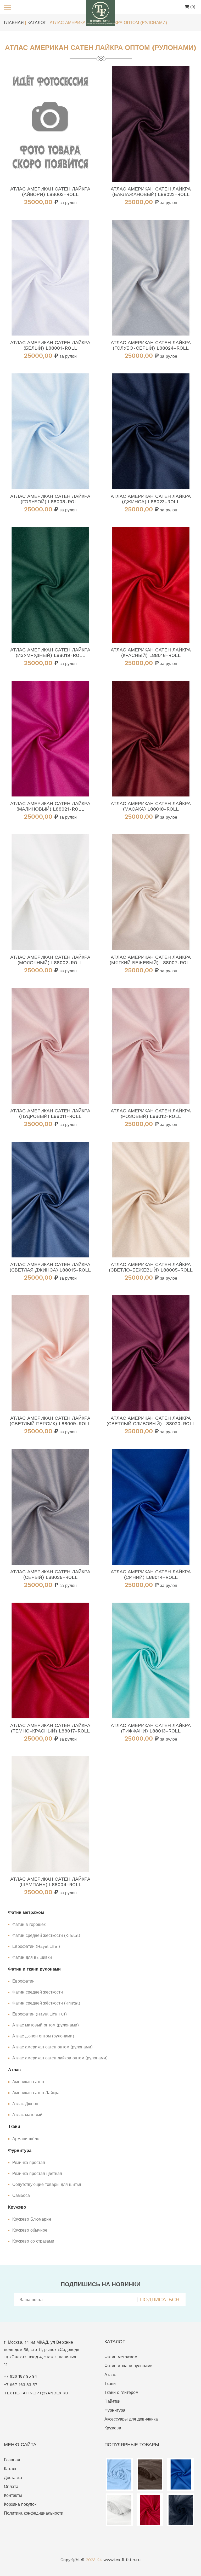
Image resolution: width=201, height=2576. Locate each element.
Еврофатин (23, 1981)
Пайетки (112, 2401)
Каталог (12, 2469)
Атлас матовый (27, 2115)
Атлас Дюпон (25, 2104)
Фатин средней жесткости (38, 1992)
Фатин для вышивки (32, 1957)
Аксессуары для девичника (131, 2419)
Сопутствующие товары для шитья (47, 2184)
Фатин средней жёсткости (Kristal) (46, 1935)
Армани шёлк (26, 2139)
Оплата (11, 2487)
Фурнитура (115, 2410)
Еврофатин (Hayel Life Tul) (40, 2014)
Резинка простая (29, 2162)
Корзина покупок (20, 2504)
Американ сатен (28, 2082)
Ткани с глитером (121, 2392)
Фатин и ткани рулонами (129, 2366)
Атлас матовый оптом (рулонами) (46, 2025)
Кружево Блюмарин (32, 2219)
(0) (192, 7)
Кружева (113, 2428)
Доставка (13, 2478)
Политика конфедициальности (34, 2513)
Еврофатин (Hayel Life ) (36, 1946)
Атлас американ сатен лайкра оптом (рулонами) (60, 2058)
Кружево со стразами (33, 2241)
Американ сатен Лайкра (36, 2093)
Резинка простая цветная (37, 2173)
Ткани (110, 2384)
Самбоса (21, 2195)
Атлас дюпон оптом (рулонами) (43, 2036)
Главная (12, 2460)
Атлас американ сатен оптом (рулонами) (52, 2047)
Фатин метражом (121, 2357)
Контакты (13, 2495)
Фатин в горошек (29, 1924)
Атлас (110, 2375)
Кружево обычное (30, 2230)
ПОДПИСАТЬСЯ (160, 2300)
